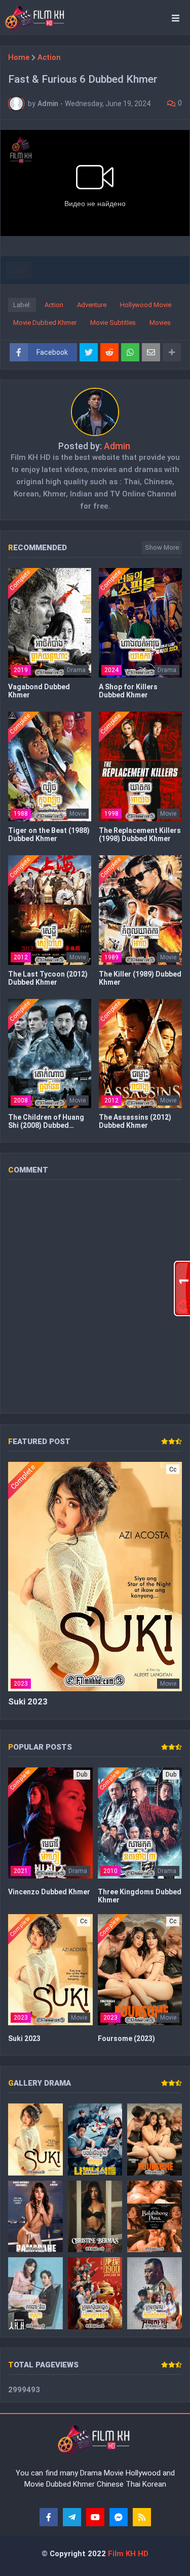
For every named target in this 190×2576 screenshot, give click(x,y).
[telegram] (72, 2517)
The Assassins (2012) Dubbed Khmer (135, 1121)
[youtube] (95, 2517)
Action (49, 58)
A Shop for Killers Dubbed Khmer (128, 691)
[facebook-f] (49, 2517)
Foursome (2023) (126, 2038)
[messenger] (119, 2517)
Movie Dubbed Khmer (45, 323)
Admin (117, 446)
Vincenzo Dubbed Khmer (49, 1892)
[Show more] (172, 352)
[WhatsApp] (130, 352)
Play (18, 271)
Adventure (92, 305)
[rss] (142, 2517)
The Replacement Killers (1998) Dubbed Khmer (140, 834)
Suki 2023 (28, 1701)
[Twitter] (89, 352)
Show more (162, 547)
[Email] (151, 352)
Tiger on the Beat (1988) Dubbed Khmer (49, 834)
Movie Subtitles (113, 323)
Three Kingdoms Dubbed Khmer (140, 1896)
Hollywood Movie (146, 305)
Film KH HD (127, 2554)
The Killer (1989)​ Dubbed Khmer (140, 978)
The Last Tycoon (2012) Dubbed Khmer (48, 978)
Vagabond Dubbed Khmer (39, 691)
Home (19, 58)
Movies (160, 323)
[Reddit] (109, 352)
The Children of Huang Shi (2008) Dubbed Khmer (46, 1121)
